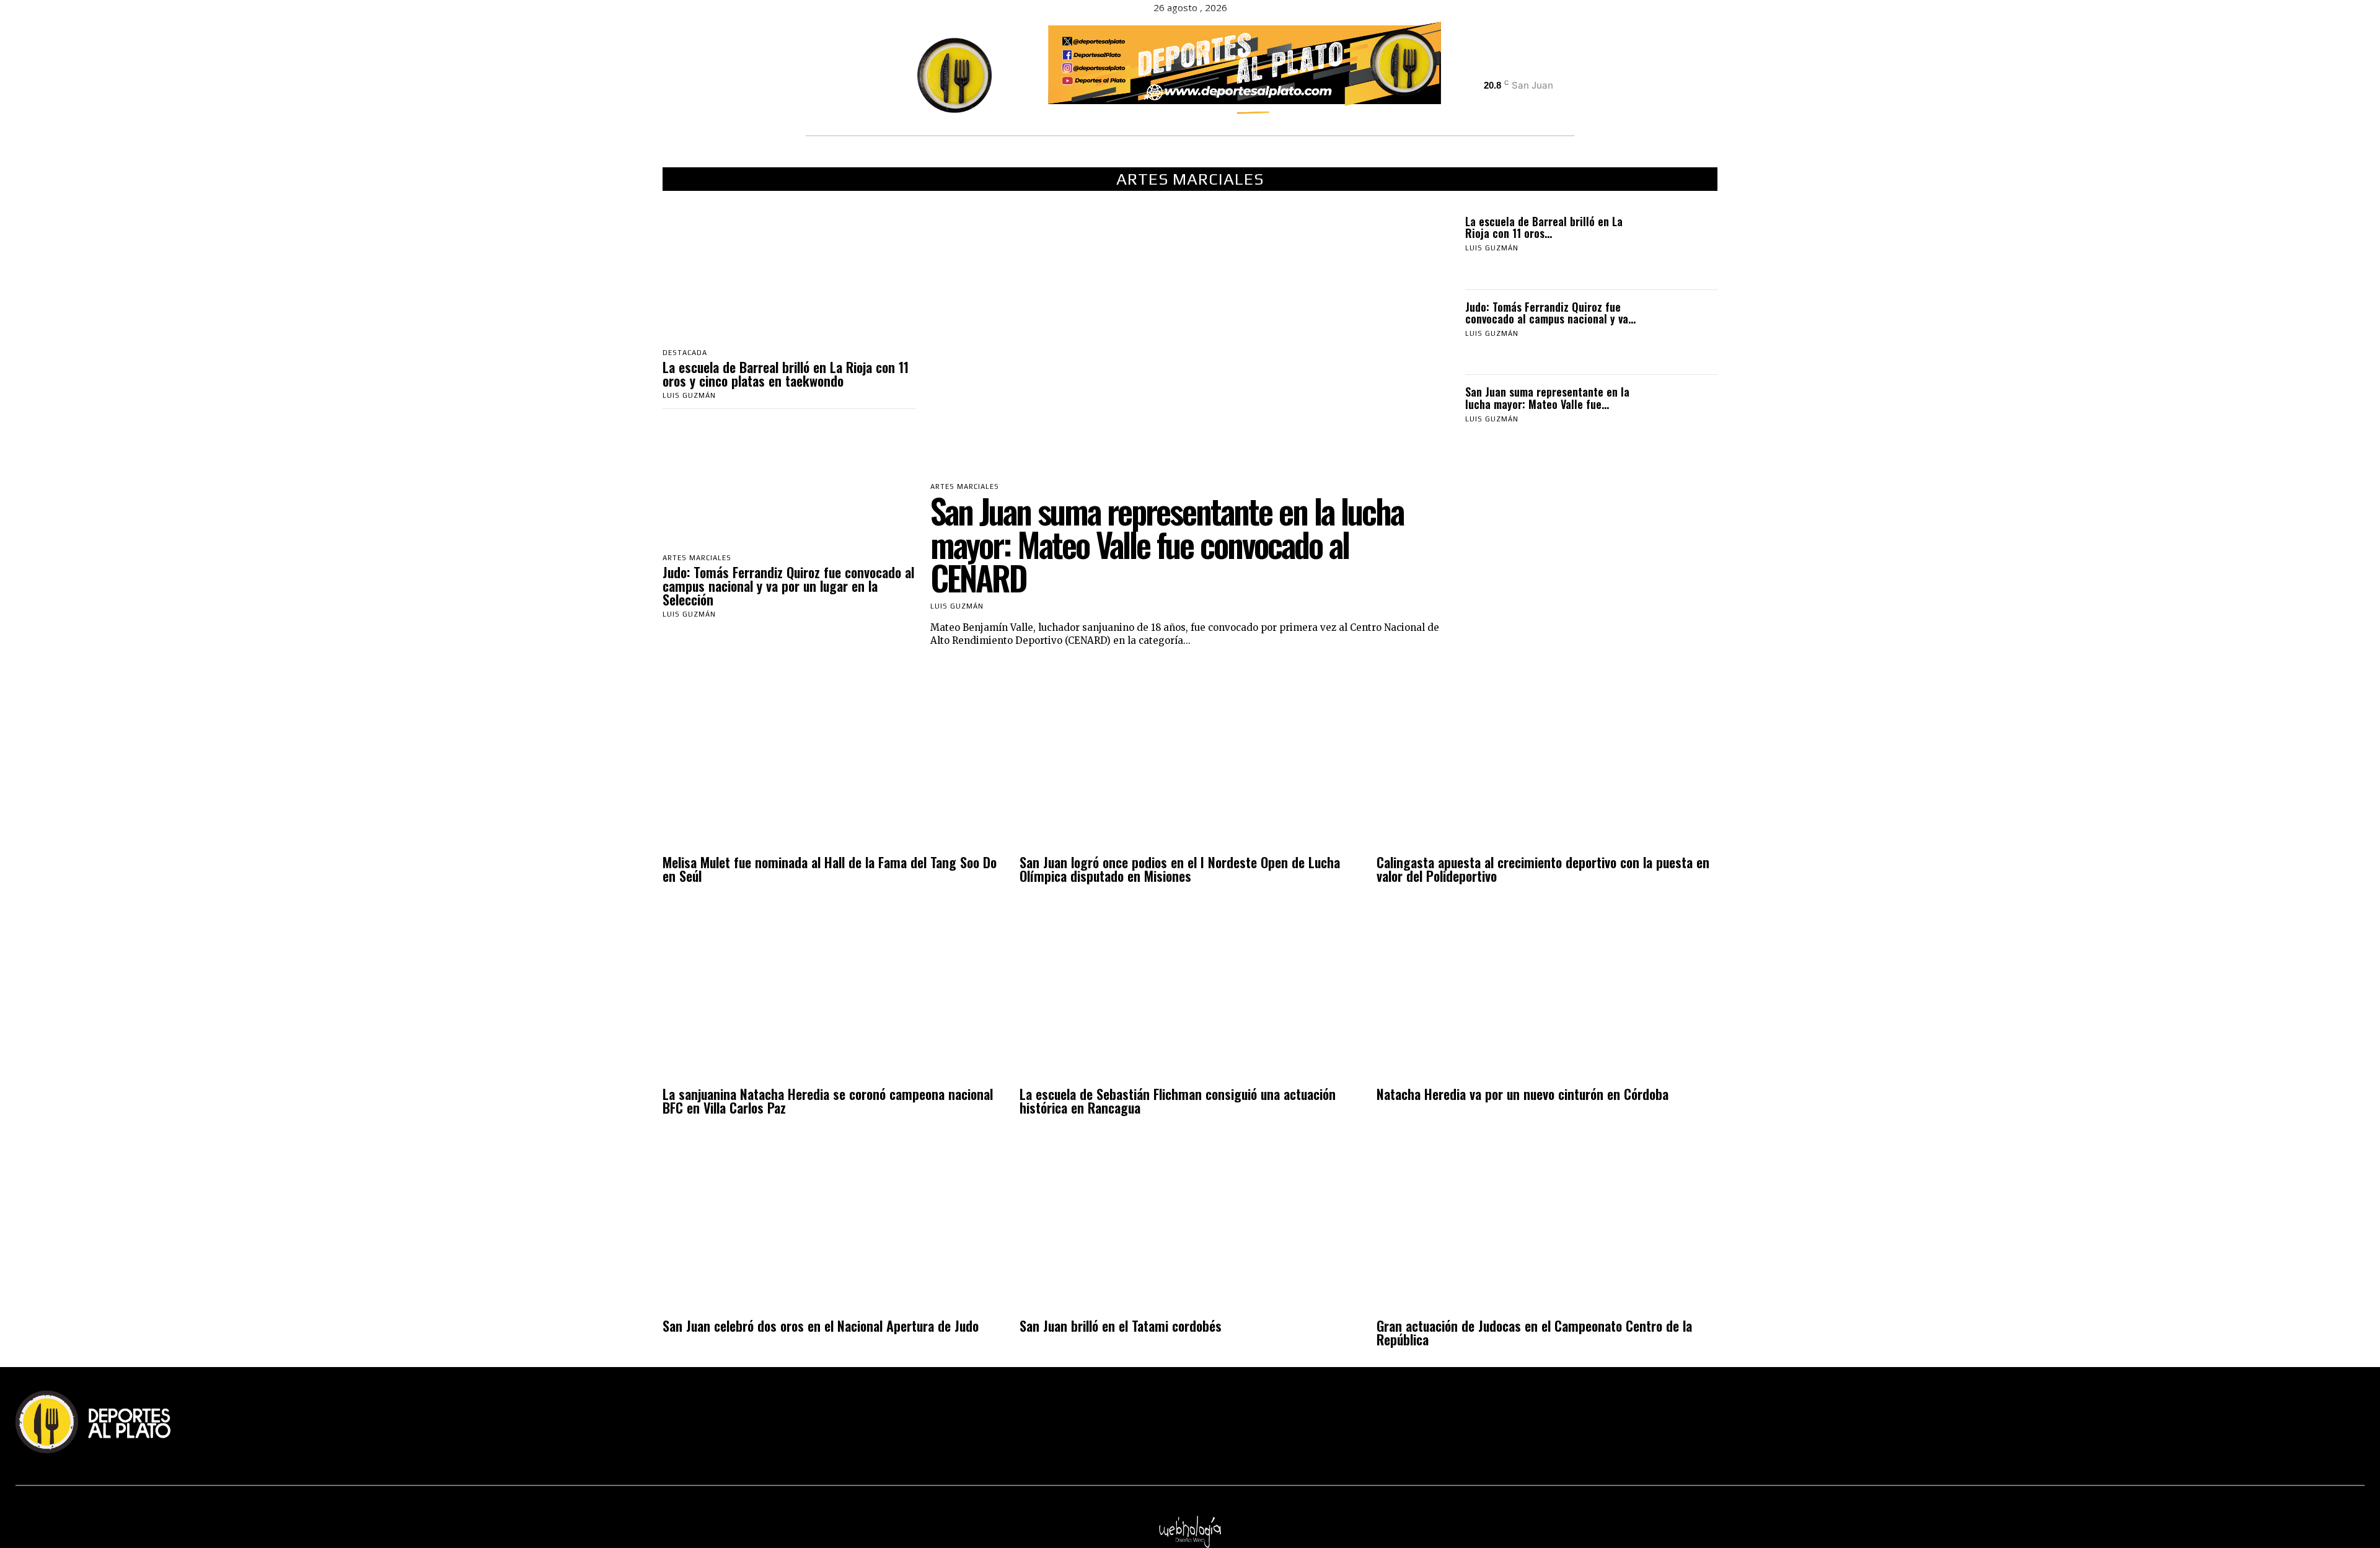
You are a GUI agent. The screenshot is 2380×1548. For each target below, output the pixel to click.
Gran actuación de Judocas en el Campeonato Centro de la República (1534, 1332)
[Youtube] (1546, 68)
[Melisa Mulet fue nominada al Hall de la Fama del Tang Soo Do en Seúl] (833, 762)
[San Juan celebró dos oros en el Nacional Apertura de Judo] (833, 1225)
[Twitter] (1524, 68)
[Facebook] (1481, 68)
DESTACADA (685, 353)
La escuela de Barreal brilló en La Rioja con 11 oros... (1544, 227)
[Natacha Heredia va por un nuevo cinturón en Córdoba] (1547, 994)
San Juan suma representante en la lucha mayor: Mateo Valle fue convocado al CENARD (1167, 544)
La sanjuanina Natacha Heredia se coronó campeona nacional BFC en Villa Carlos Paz (828, 1101)
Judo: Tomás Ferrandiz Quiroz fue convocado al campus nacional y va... (1550, 313)
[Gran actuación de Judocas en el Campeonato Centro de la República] (1547, 1225)
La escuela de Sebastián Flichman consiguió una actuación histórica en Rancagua (1178, 1101)
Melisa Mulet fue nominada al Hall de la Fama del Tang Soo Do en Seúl (830, 869)
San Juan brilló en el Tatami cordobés (1121, 1326)
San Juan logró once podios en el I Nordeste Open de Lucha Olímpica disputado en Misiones (1180, 869)
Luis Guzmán (689, 395)
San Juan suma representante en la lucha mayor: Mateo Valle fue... (1547, 398)
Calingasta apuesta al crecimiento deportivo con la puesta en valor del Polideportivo (1543, 869)
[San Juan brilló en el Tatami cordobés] (1190, 1225)
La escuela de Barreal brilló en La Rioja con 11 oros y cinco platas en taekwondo (786, 374)
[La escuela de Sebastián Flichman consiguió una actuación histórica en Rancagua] (1190, 994)
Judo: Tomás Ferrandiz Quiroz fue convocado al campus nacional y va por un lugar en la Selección (788, 586)
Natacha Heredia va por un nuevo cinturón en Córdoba (1523, 1094)
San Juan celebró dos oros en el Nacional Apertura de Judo (821, 1326)
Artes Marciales (697, 558)
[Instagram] (1503, 68)
